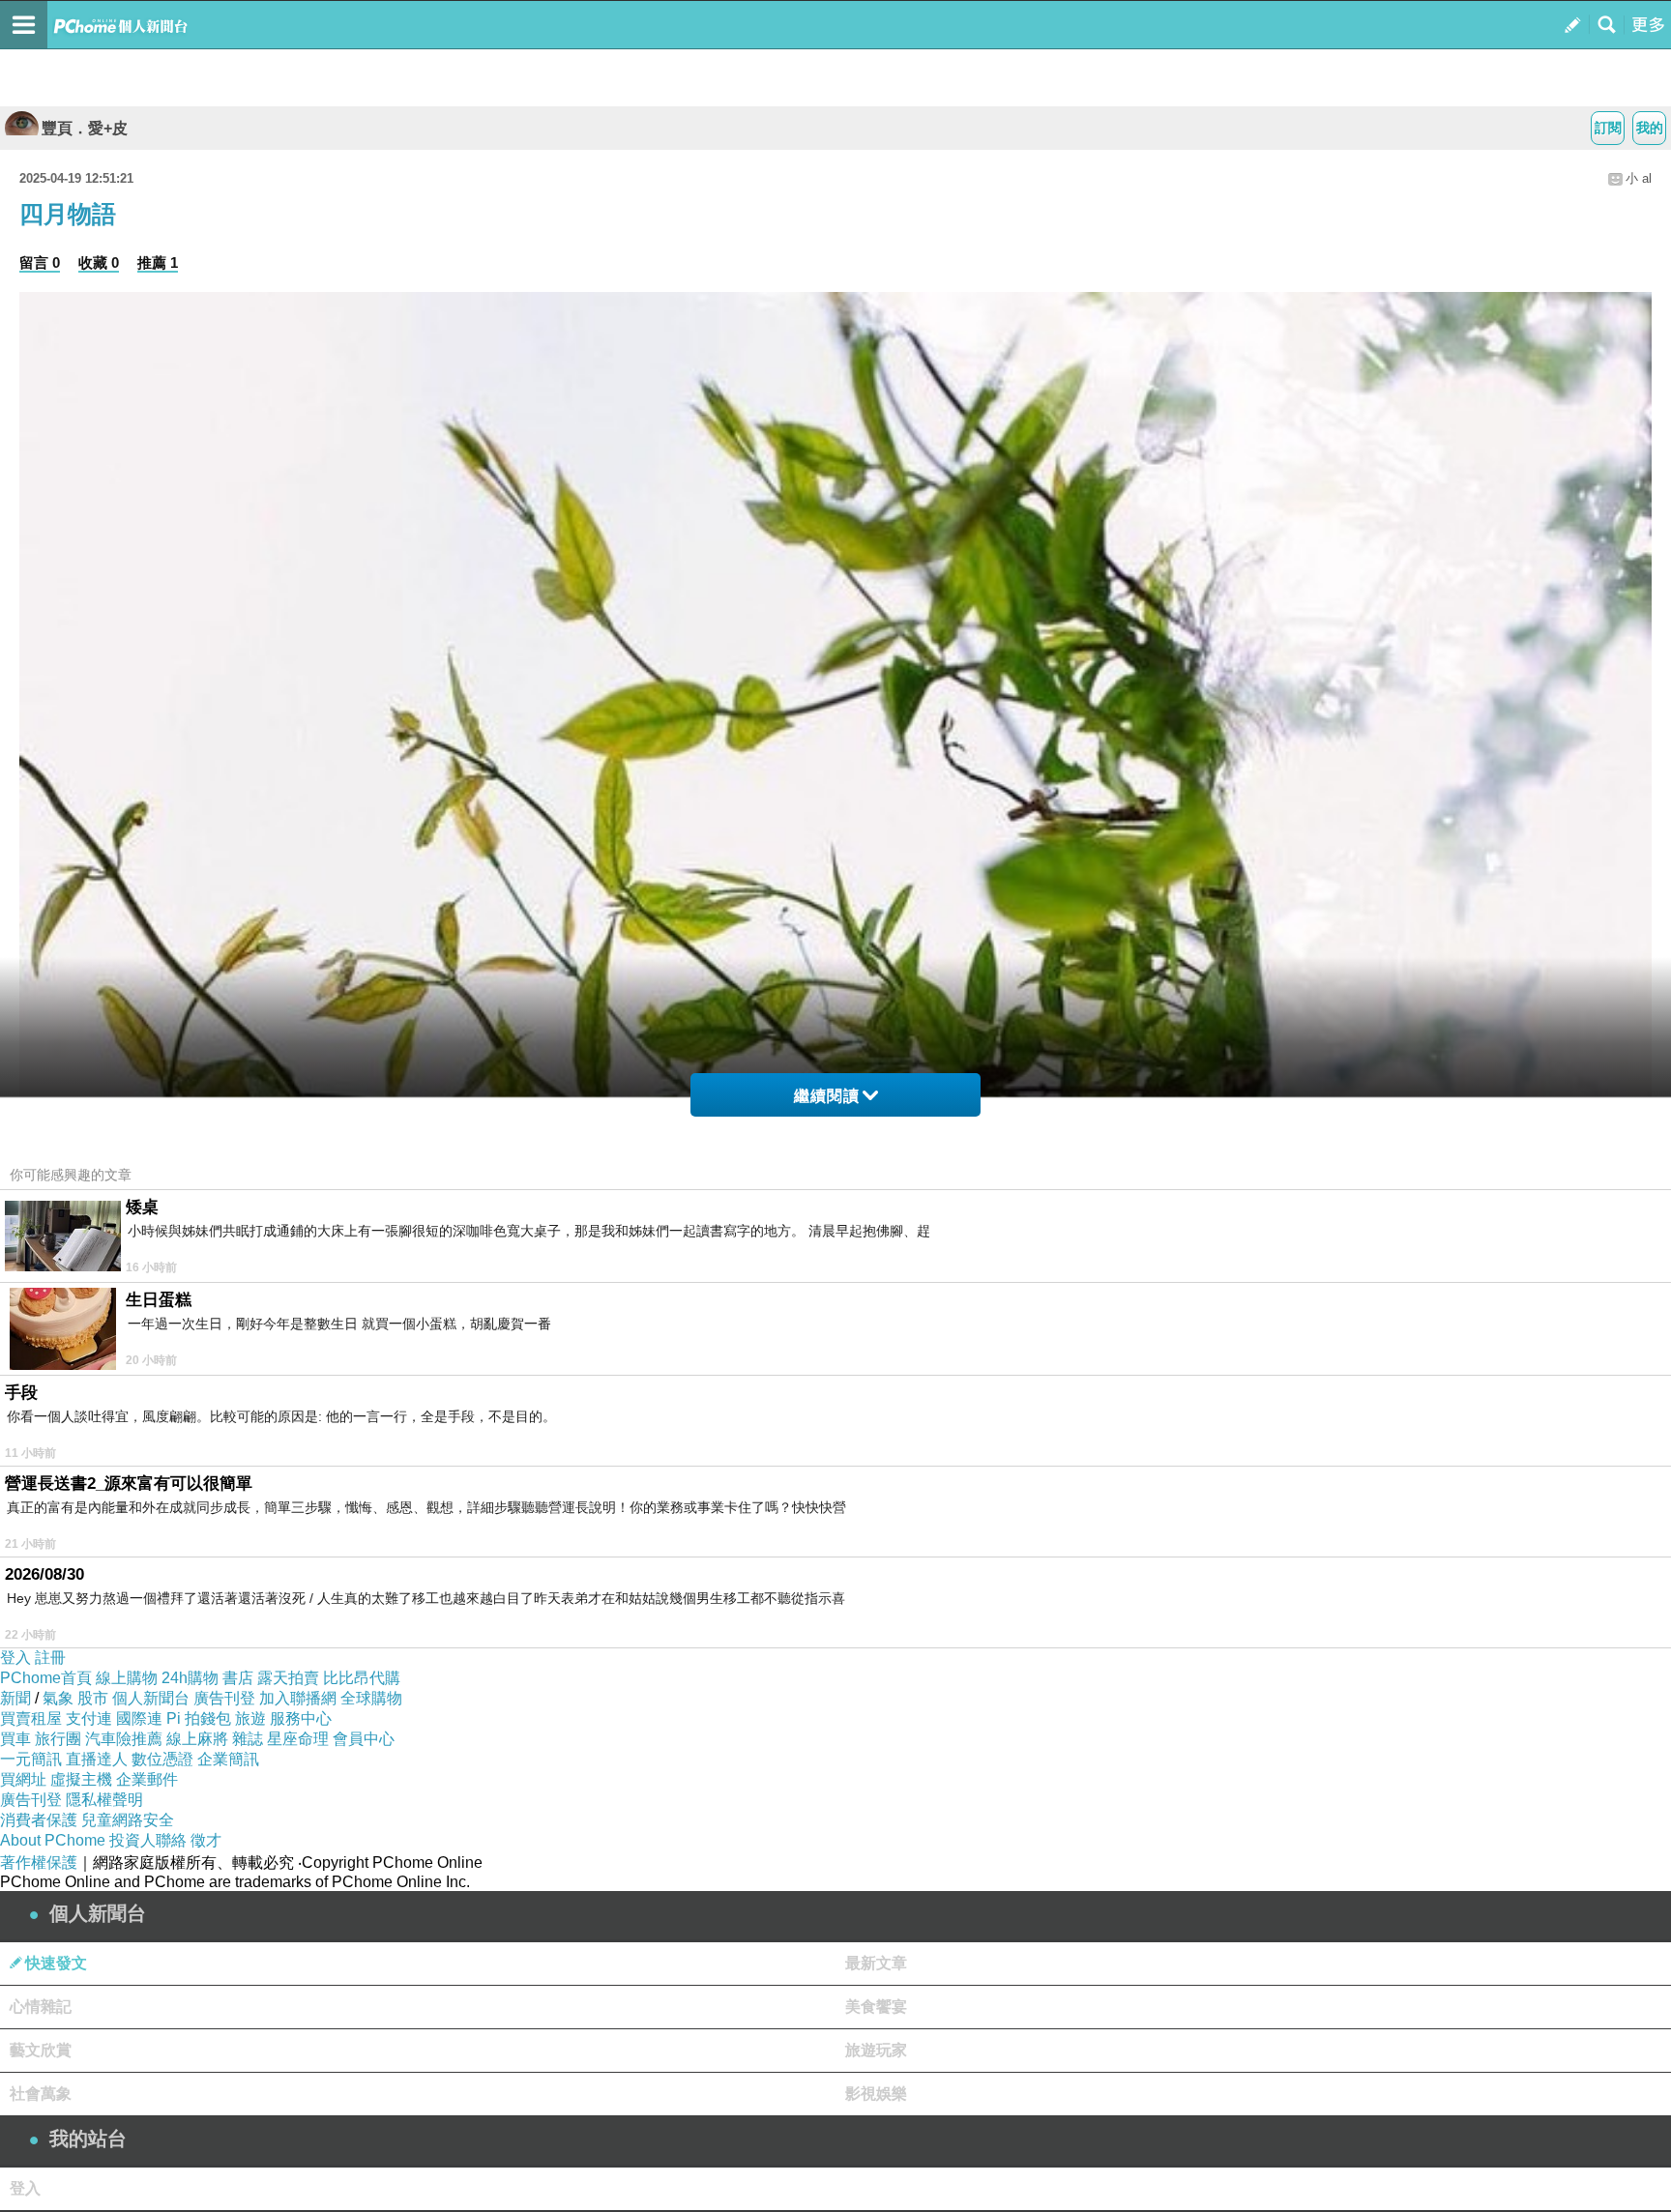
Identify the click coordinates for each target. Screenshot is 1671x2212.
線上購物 (127, 1678)
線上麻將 (197, 1739)
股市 (93, 1698)
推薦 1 (158, 262)
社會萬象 (41, 2094)
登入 (15, 1658)
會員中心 (364, 1739)
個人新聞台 (151, 1698)
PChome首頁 (46, 1678)
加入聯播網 (298, 1698)
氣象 (58, 1698)
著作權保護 (39, 1863)
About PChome (53, 1840)
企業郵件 (147, 1779)
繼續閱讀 (827, 1096)
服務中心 (301, 1718)
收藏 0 (99, 262)
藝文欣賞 (41, 2050)
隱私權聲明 (104, 1800)
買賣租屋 (31, 1718)
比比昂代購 (362, 1678)
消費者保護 (39, 1820)
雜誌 (248, 1739)
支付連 (89, 1718)
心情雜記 (41, 2007)
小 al (1639, 178)
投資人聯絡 (148, 1840)
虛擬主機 (81, 1779)
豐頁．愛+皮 (85, 128)
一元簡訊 (31, 1759)
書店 (238, 1678)
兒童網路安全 (128, 1820)
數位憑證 (162, 1759)
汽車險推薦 (124, 1739)
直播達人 (97, 1759)
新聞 (15, 1698)
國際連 (139, 1718)
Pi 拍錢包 (199, 1718)
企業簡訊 (228, 1759)
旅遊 (250, 1718)
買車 (15, 1739)
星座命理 (298, 1739)
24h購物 (190, 1678)
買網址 (23, 1779)
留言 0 (40, 262)
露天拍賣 (288, 1678)
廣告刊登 (224, 1698)
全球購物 (371, 1698)
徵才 (206, 1840)
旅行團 (58, 1739)
